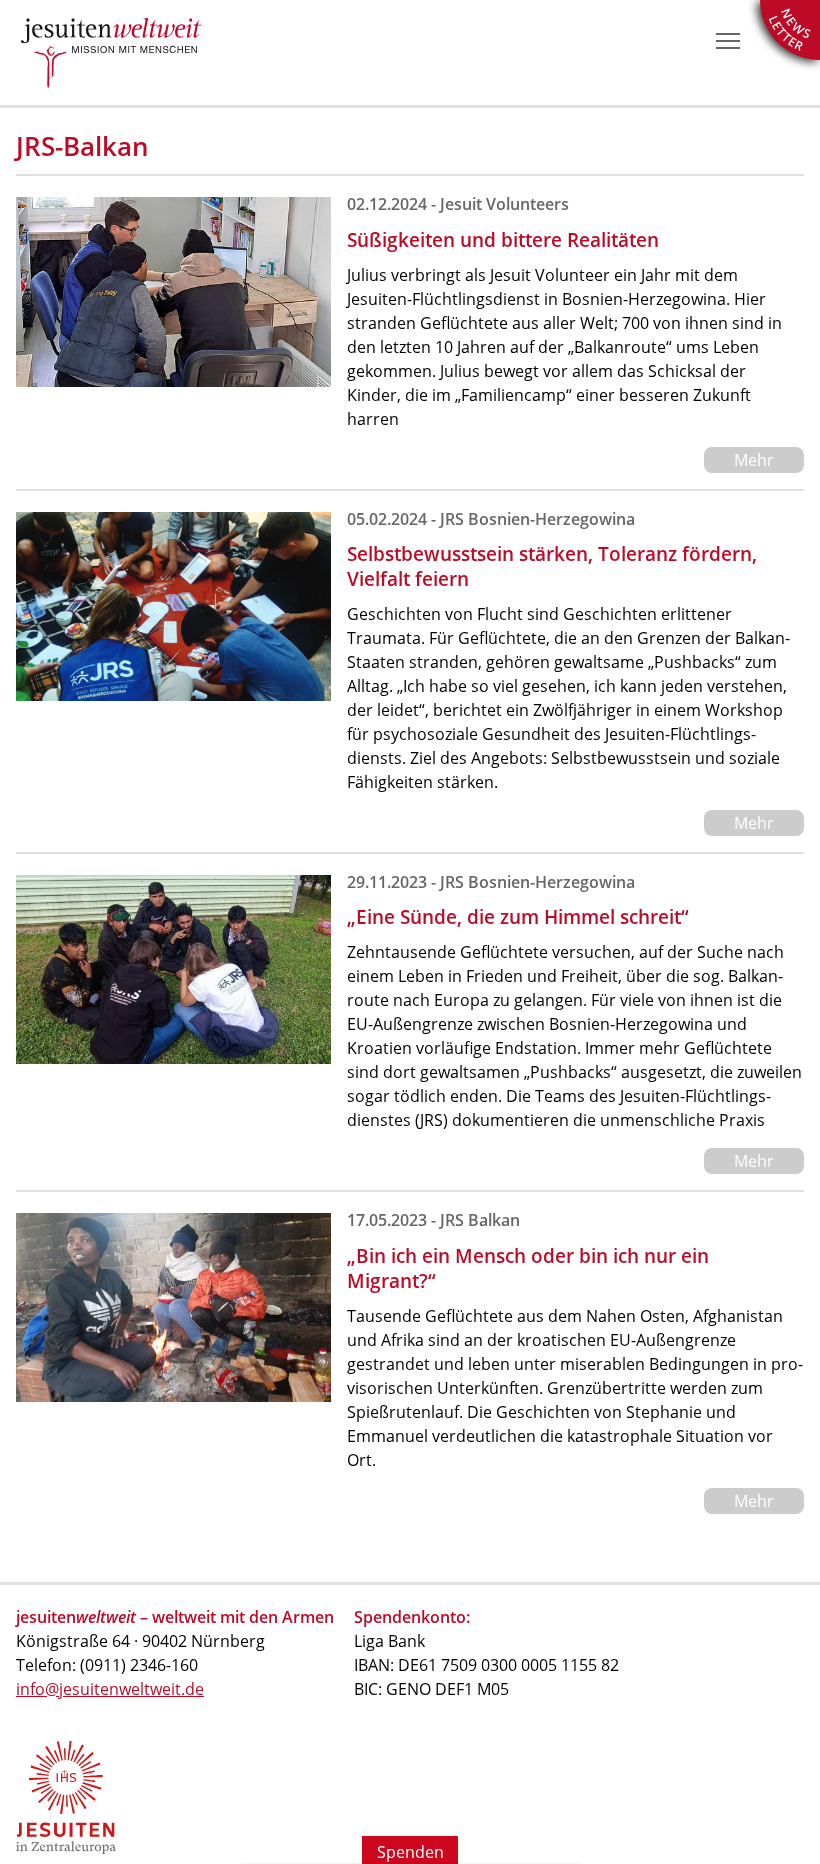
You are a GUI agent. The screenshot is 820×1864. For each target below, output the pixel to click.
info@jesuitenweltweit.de (110, 1689)
